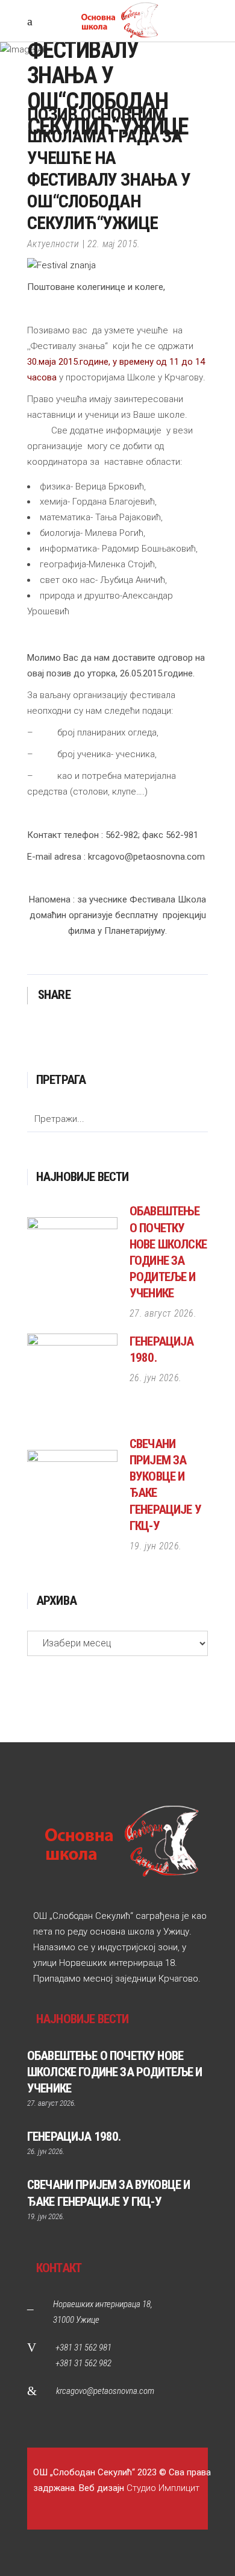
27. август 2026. (163, 1313)
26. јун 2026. (155, 1378)
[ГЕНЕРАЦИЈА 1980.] (72, 1379)
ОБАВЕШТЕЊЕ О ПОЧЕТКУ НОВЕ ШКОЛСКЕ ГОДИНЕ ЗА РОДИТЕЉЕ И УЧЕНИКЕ (114, 2072)
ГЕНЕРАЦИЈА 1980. (74, 2137)
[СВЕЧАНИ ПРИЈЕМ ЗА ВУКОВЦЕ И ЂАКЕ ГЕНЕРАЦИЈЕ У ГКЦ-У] (72, 1495)
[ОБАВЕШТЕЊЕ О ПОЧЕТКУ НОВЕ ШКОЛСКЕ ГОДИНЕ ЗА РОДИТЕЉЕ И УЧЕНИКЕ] (72, 1262)
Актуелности (53, 244)
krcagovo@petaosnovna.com (105, 2391)
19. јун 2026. (155, 1546)
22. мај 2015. (114, 244)
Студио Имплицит (163, 2488)
